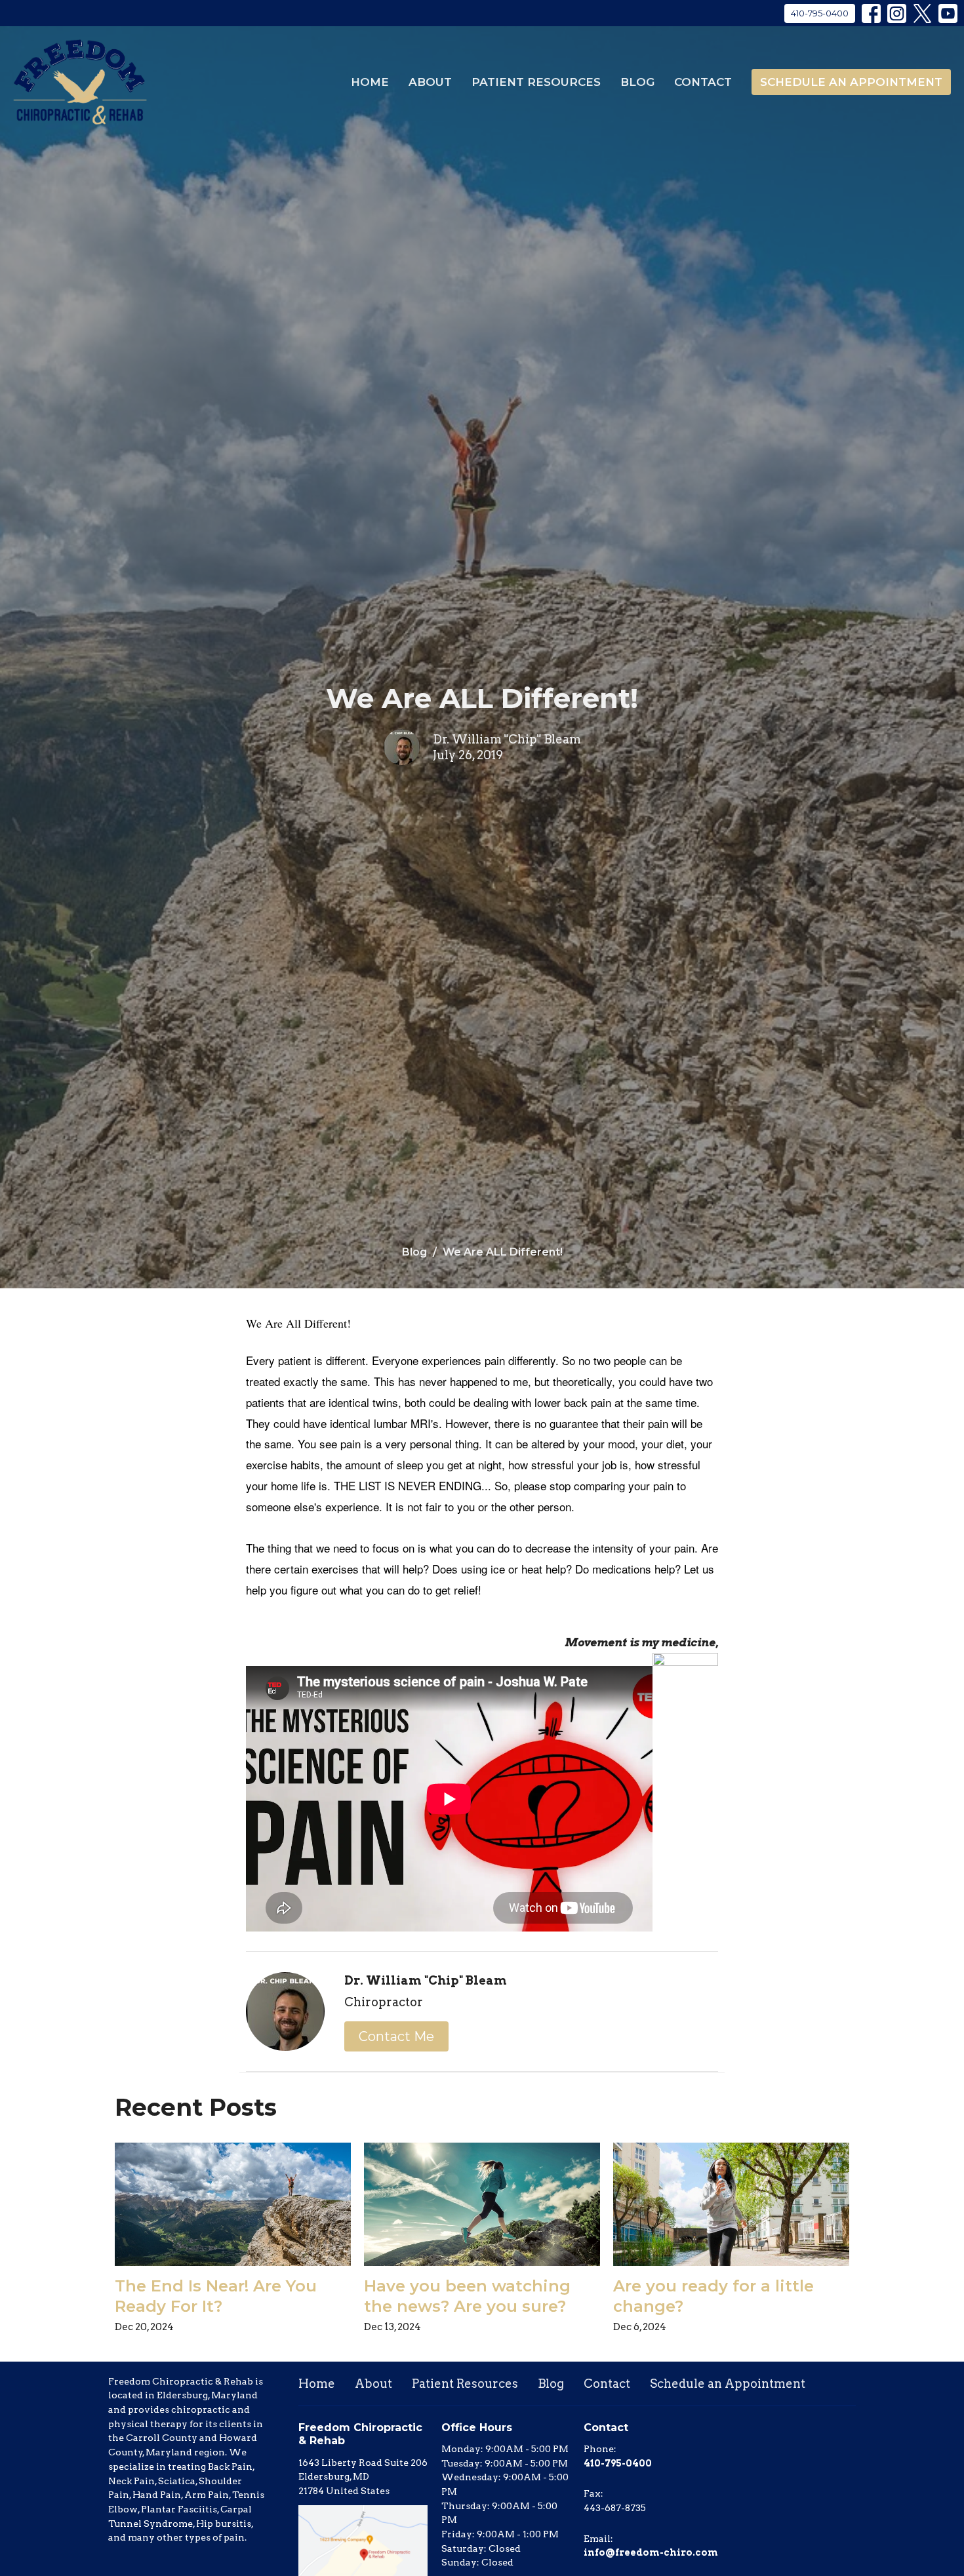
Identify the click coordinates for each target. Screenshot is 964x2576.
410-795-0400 (820, 13)
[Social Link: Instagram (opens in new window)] (897, 13)
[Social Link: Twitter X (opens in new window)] (922, 13)
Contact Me (396, 2036)
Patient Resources (536, 82)
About (430, 82)
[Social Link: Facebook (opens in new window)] (871, 13)
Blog (637, 82)
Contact (703, 82)
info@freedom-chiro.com (651, 2552)
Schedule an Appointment (851, 82)
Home (370, 82)
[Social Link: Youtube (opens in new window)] (948, 13)
